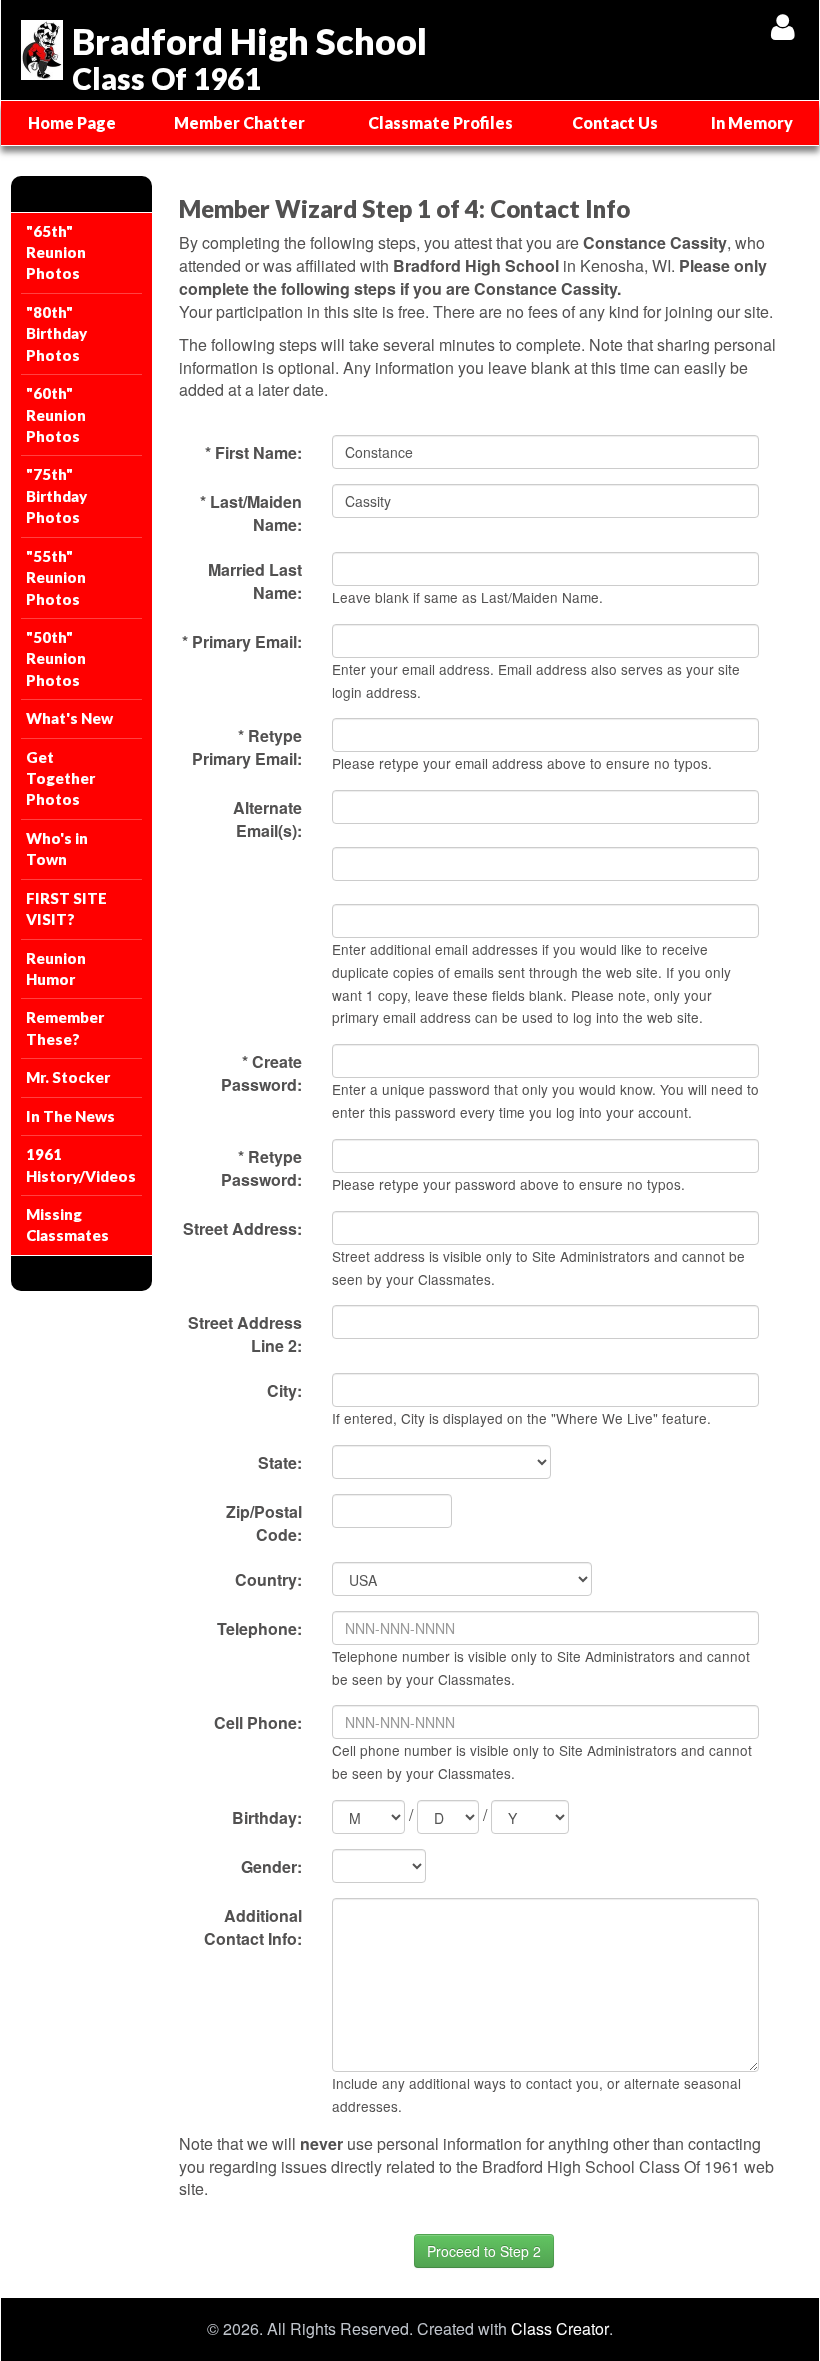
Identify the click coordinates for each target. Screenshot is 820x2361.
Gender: (271, 1866)
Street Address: (242, 1228)
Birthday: (267, 1817)
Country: (268, 1579)
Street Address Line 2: (245, 1334)
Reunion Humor (56, 968)
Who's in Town (57, 848)
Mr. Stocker (68, 1077)
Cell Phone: (258, 1722)
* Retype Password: (261, 1168)
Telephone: (259, 1628)
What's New (69, 718)
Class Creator (560, 2329)
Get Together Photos (60, 778)
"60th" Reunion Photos (56, 414)
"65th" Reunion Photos (56, 252)
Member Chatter (239, 122)
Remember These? (65, 1027)
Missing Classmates (67, 1224)
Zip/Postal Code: (264, 1523)
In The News (70, 1116)
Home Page (72, 122)
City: (284, 1390)
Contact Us (615, 122)
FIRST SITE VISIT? (66, 908)
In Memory (752, 122)
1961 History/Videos (81, 1164)
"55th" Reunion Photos (56, 577)
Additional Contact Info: (253, 1927)
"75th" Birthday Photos (56, 495)
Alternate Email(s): (267, 819)
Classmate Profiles (440, 122)
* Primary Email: (242, 641)
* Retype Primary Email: (247, 747)
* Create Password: (261, 1073)
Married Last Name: (255, 581)
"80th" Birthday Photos (56, 333)
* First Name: (253, 452)
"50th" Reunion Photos (56, 658)
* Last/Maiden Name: (251, 513)
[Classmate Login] (782, 26)
